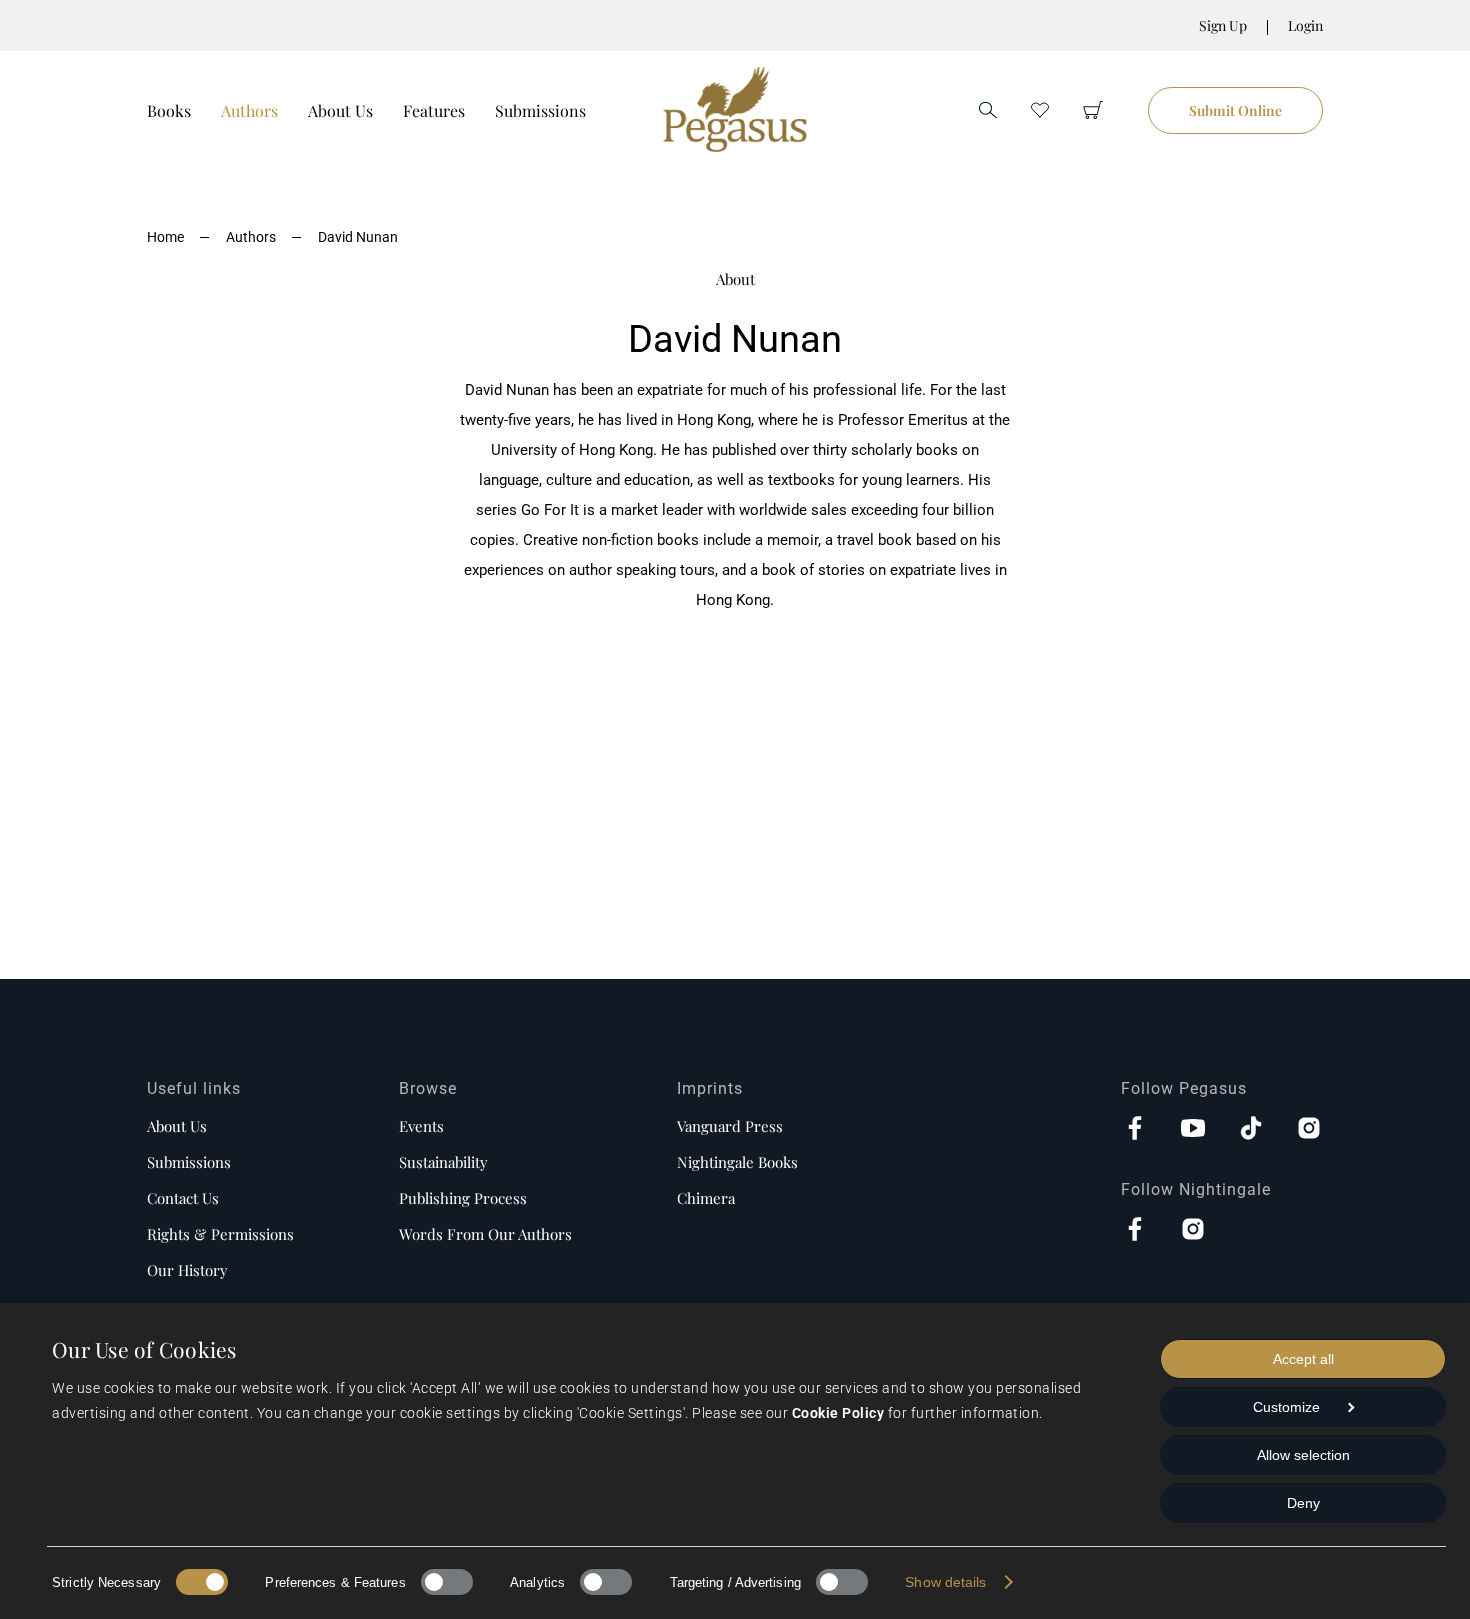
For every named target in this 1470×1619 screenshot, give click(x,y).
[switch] (447, 1582)
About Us (340, 110)
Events (421, 1126)
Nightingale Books (737, 1162)
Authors (249, 110)
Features (434, 110)
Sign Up (1223, 25)
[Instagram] (1309, 1130)
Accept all (1303, 1359)
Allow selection (1303, 1455)
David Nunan (358, 237)
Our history (187, 1270)
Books (169, 110)
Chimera (706, 1198)
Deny (1303, 1503)
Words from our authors (485, 1234)
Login (1305, 25)
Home (165, 237)
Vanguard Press (730, 1126)
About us (177, 1126)
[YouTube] (1193, 1130)
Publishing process (463, 1198)
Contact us (183, 1198)
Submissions (540, 110)
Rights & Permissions (220, 1234)
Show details (945, 1582)
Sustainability (443, 1162)
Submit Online (1235, 110)
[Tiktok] (1251, 1130)
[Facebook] (1135, 1130)
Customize (1286, 1407)
